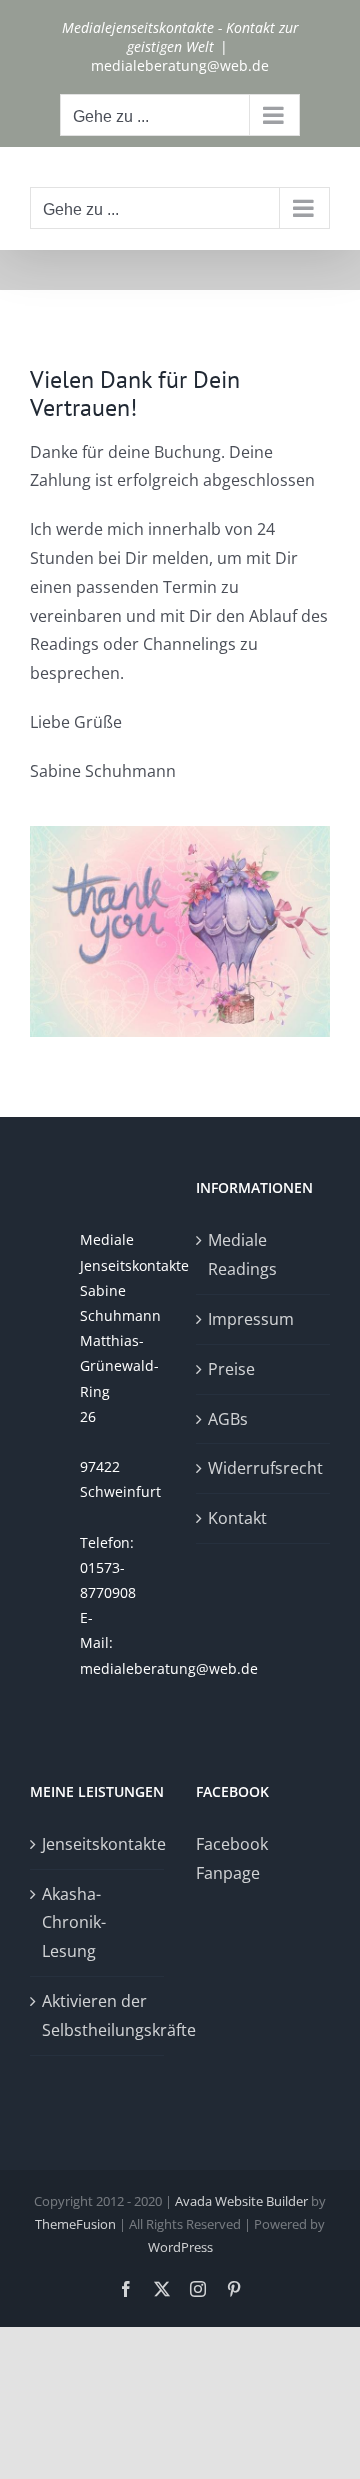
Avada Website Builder (241, 2201)
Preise (231, 1369)
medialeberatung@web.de (180, 65)
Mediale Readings (242, 1254)
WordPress (180, 2247)
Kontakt (237, 1518)
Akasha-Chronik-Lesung (74, 1923)
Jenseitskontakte (98, 1844)
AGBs (228, 1419)
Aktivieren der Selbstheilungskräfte (98, 2015)
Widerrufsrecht (264, 1468)
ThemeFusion (75, 2224)
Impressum (251, 1319)
